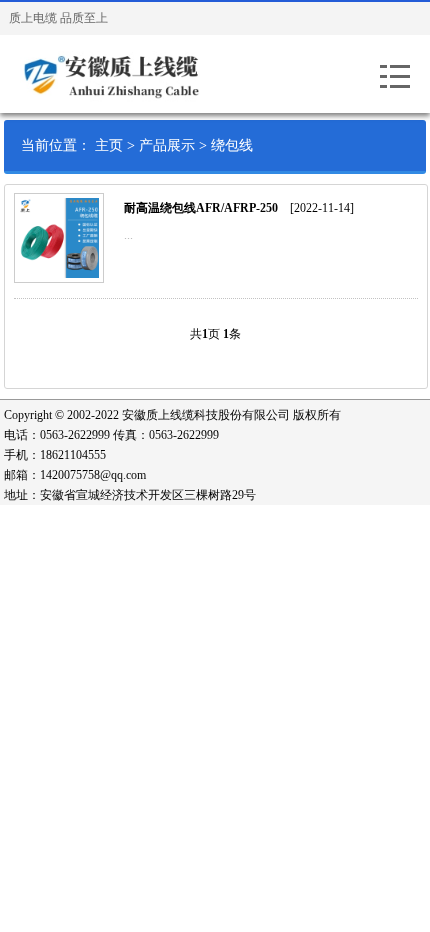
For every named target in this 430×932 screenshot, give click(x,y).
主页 (109, 145)
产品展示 (167, 145)
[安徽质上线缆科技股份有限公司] (134, 74)
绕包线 (232, 145)
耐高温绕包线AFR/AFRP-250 (201, 208)
